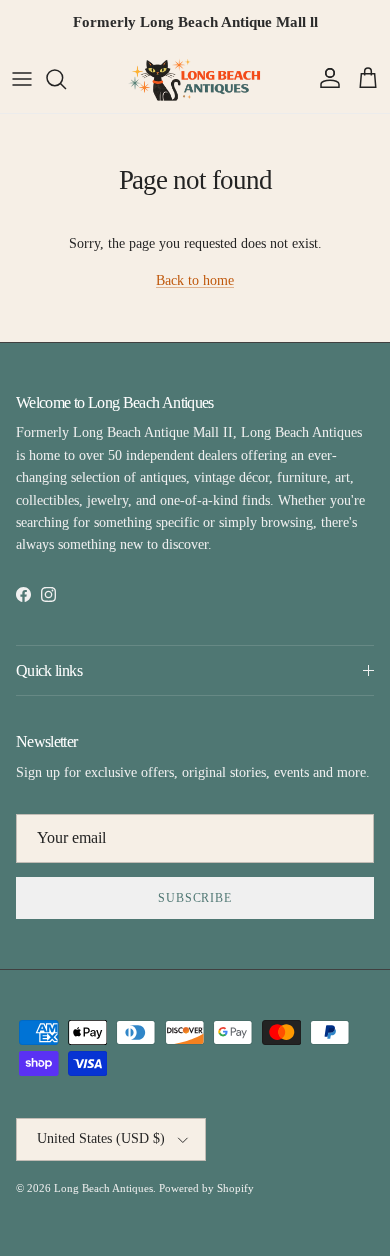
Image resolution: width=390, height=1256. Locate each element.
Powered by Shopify (206, 1188)
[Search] (66, 79)
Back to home (195, 280)
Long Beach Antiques (103, 1188)
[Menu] (22, 79)
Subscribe (195, 898)
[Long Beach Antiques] (195, 79)
